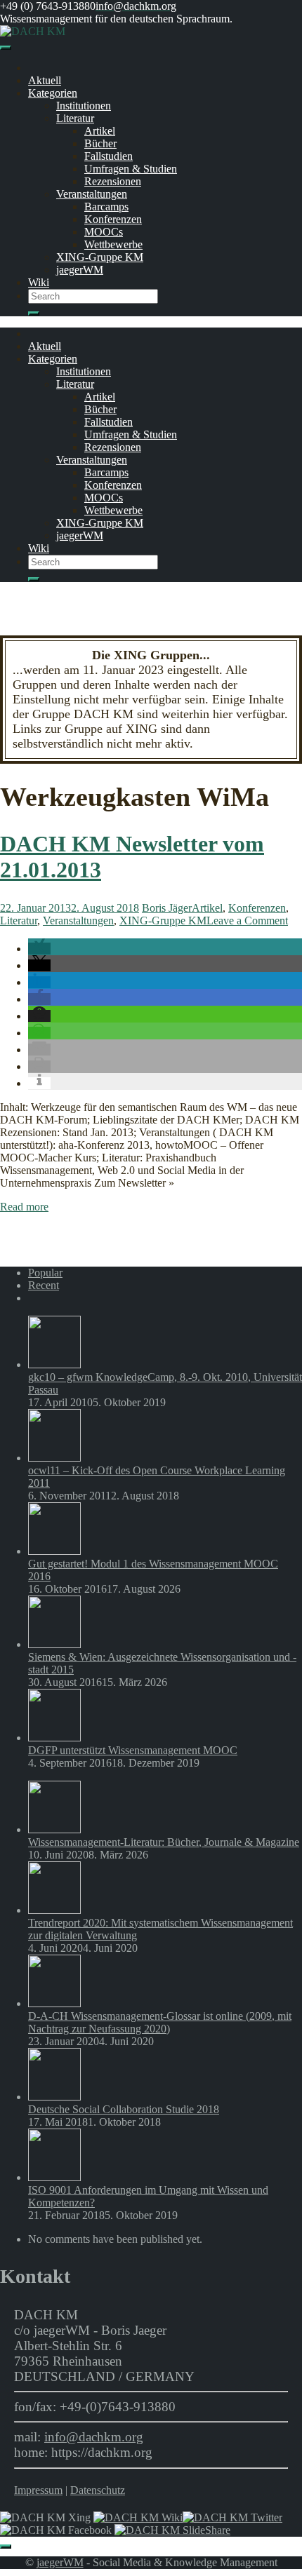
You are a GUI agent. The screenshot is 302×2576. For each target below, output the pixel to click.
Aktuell (45, 80)
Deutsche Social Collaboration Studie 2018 (124, 2109)
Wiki (39, 282)
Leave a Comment (247, 921)
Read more (24, 1207)
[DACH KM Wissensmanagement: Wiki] (138, 2517)
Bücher (100, 143)
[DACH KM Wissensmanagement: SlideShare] (172, 2530)
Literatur (75, 118)
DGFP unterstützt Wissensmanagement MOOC (133, 1750)
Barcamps (106, 207)
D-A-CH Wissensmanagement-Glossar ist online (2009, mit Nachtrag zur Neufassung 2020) (160, 2022)
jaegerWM (80, 270)
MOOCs (104, 232)
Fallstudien (109, 156)
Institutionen (84, 106)
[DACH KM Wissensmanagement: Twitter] (232, 2517)
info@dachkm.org (94, 2437)
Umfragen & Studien (131, 169)
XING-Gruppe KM (100, 257)
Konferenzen (113, 219)
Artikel (100, 131)
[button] (39, 949)
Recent (44, 1285)
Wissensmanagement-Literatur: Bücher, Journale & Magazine (164, 1842)
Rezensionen (113, 181)
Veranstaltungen (92, 194)
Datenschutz (98, 2490)
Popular (45, 1273)
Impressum (38, 2490)
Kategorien (53, 93)
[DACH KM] (33, 31)
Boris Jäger (167, 908)
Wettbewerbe (113, 244)
